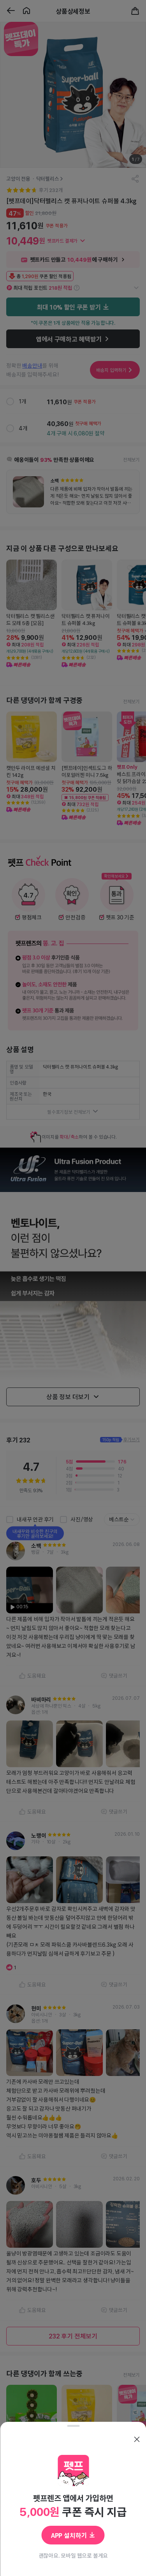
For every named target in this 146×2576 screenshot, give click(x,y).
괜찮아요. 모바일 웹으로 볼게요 (73, 2555)
